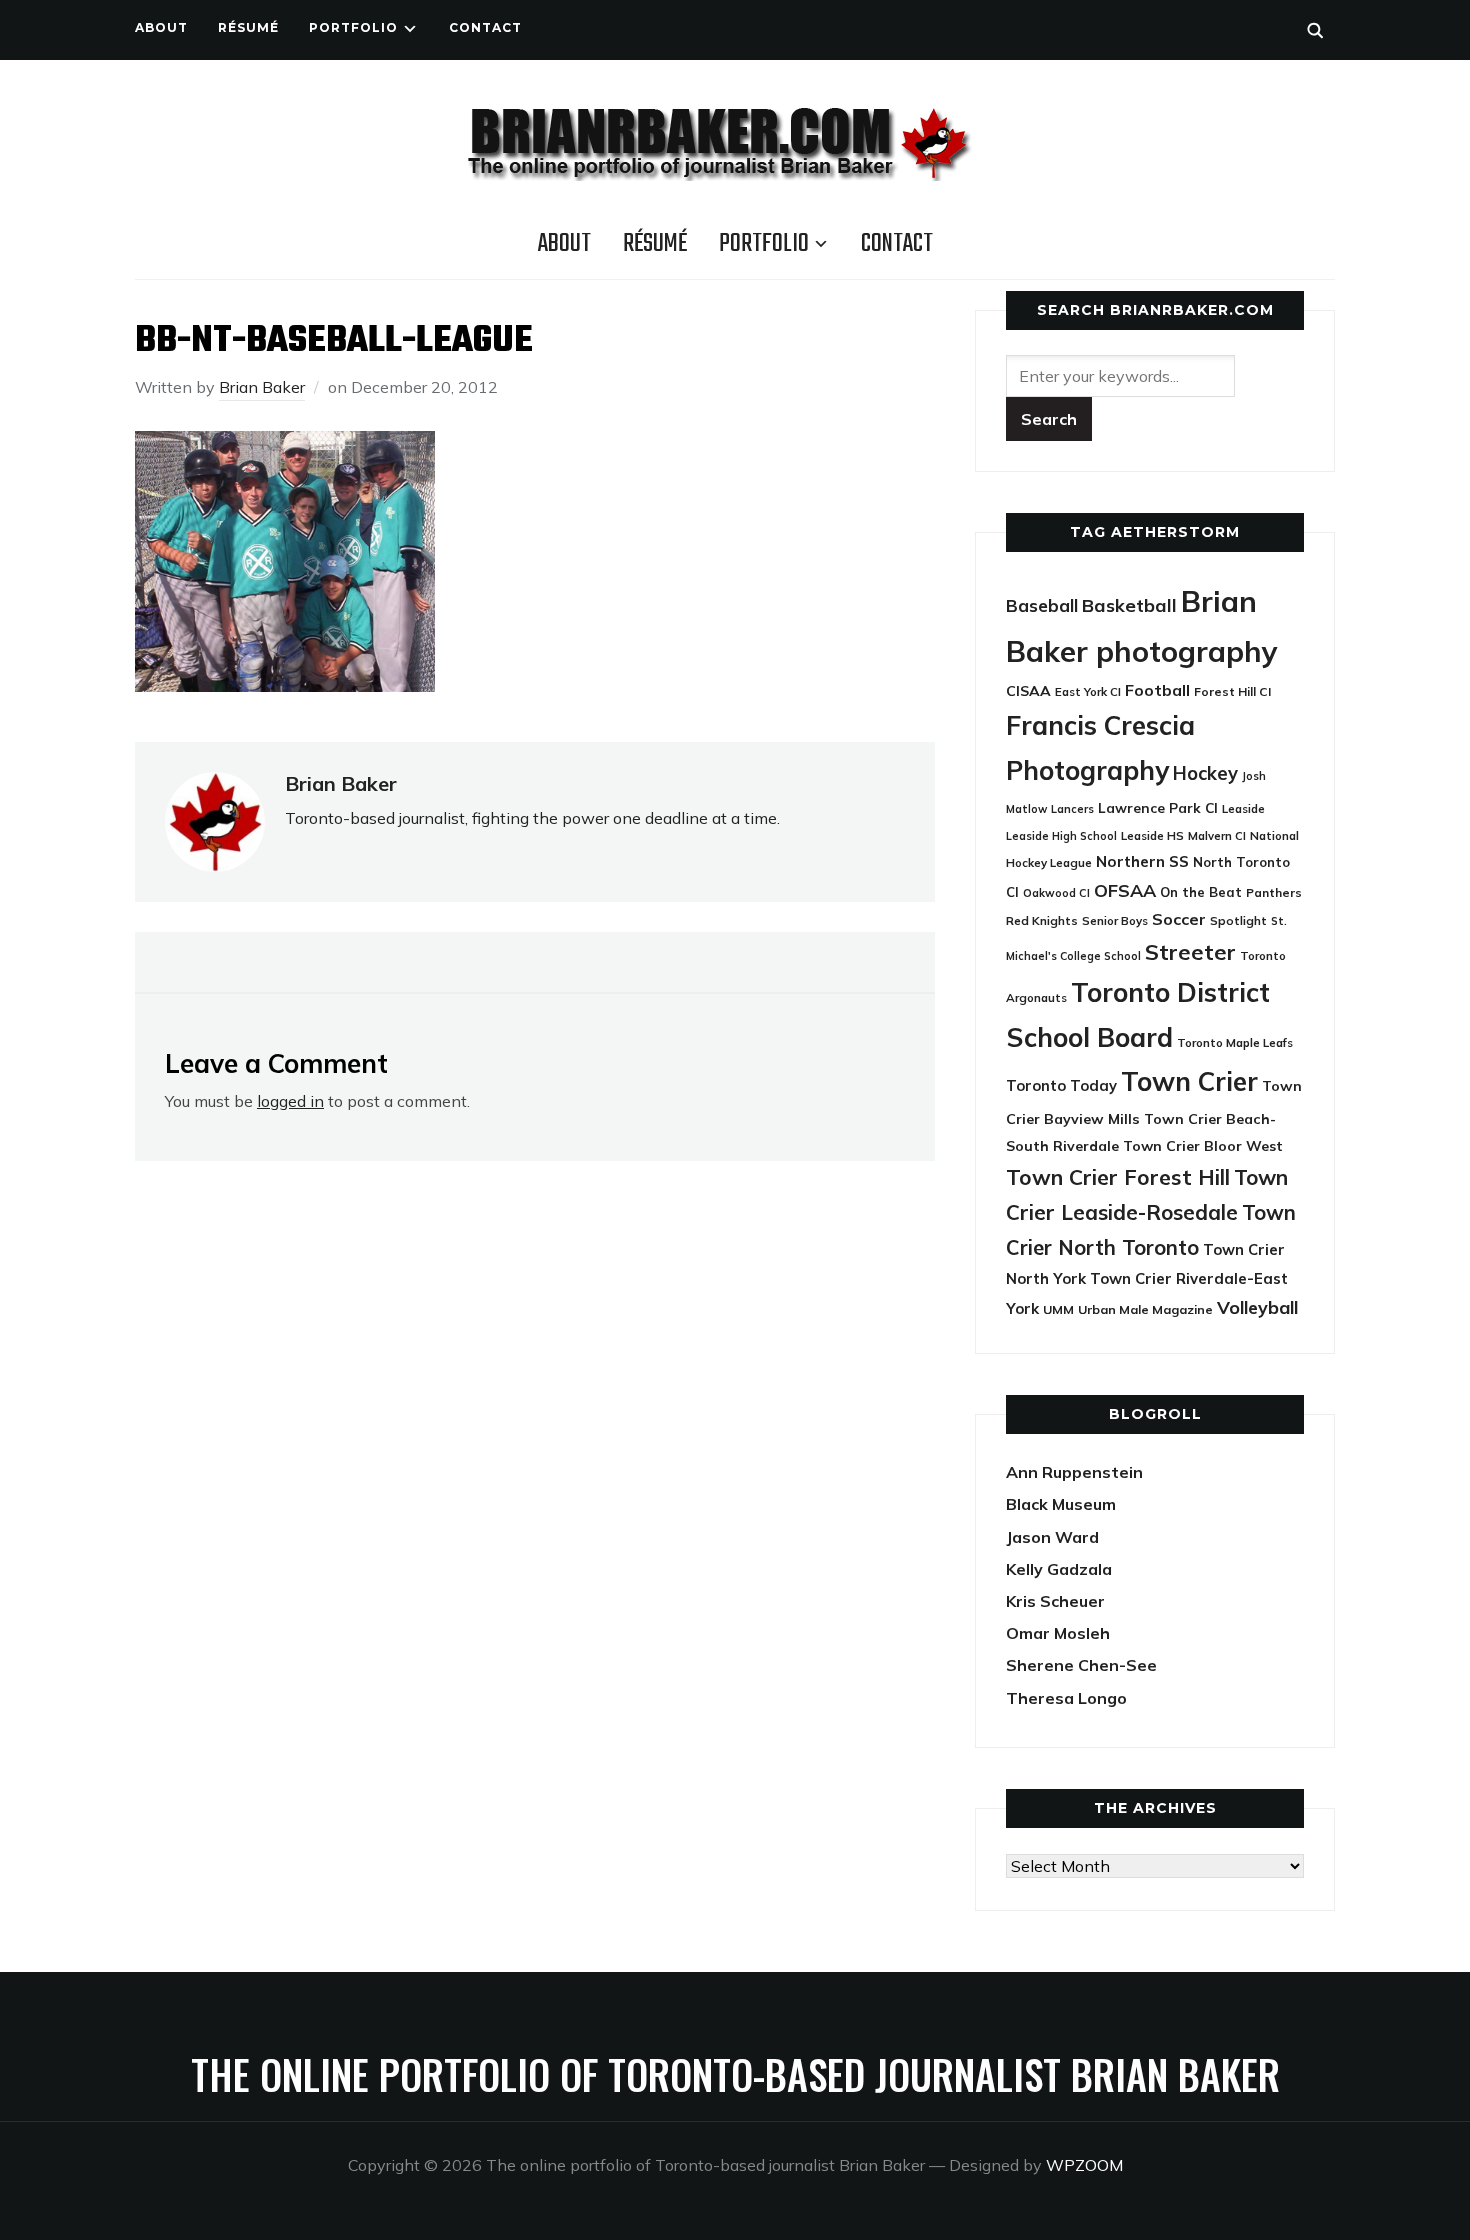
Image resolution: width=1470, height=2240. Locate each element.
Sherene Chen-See (1081, 1665)
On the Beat (1201, 892)
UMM (1058, 1309)
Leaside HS (1152, 835)
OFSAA (1125, 890)
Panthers (1274, 892)
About (161, 27)
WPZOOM (1084, 2165)
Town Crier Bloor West (1203, 1146)
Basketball (1129, 605)
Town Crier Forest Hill (1118, 1177)
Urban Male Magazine (1145, 1309)
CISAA (1028, 691)
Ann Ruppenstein (1074, 1472)
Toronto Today (1061, 1085)
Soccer (1179, 919)
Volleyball (1257, 1307)
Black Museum (1061, 1504)
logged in (290, 1101)
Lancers (1072, 809)
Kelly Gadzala (1059, 1569)
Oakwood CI (1056, 893)
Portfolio (353, 27)
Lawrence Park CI (1158, 807)
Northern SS (1142, 861)
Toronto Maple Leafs (1235, 1042)
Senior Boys (1115, 920)
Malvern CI (1217, 836)
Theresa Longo (1066, 1698)
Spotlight (1238, 920)
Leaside (1243, 808)
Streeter (1190, 951)
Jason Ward (1052, 1537)
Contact (485, 27)
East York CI (1088, 691)
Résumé (248, 27)
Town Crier (1189, 1081)
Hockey (1205, 773)
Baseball (1042, 605)
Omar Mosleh (1058, 1633)
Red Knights (1042, 920)
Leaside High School (1061, 836)
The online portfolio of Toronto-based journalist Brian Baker (735, 2074)
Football (1157, 690)
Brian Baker (262, 387)
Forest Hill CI (1232, 691)
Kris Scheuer (1055, 1601)
